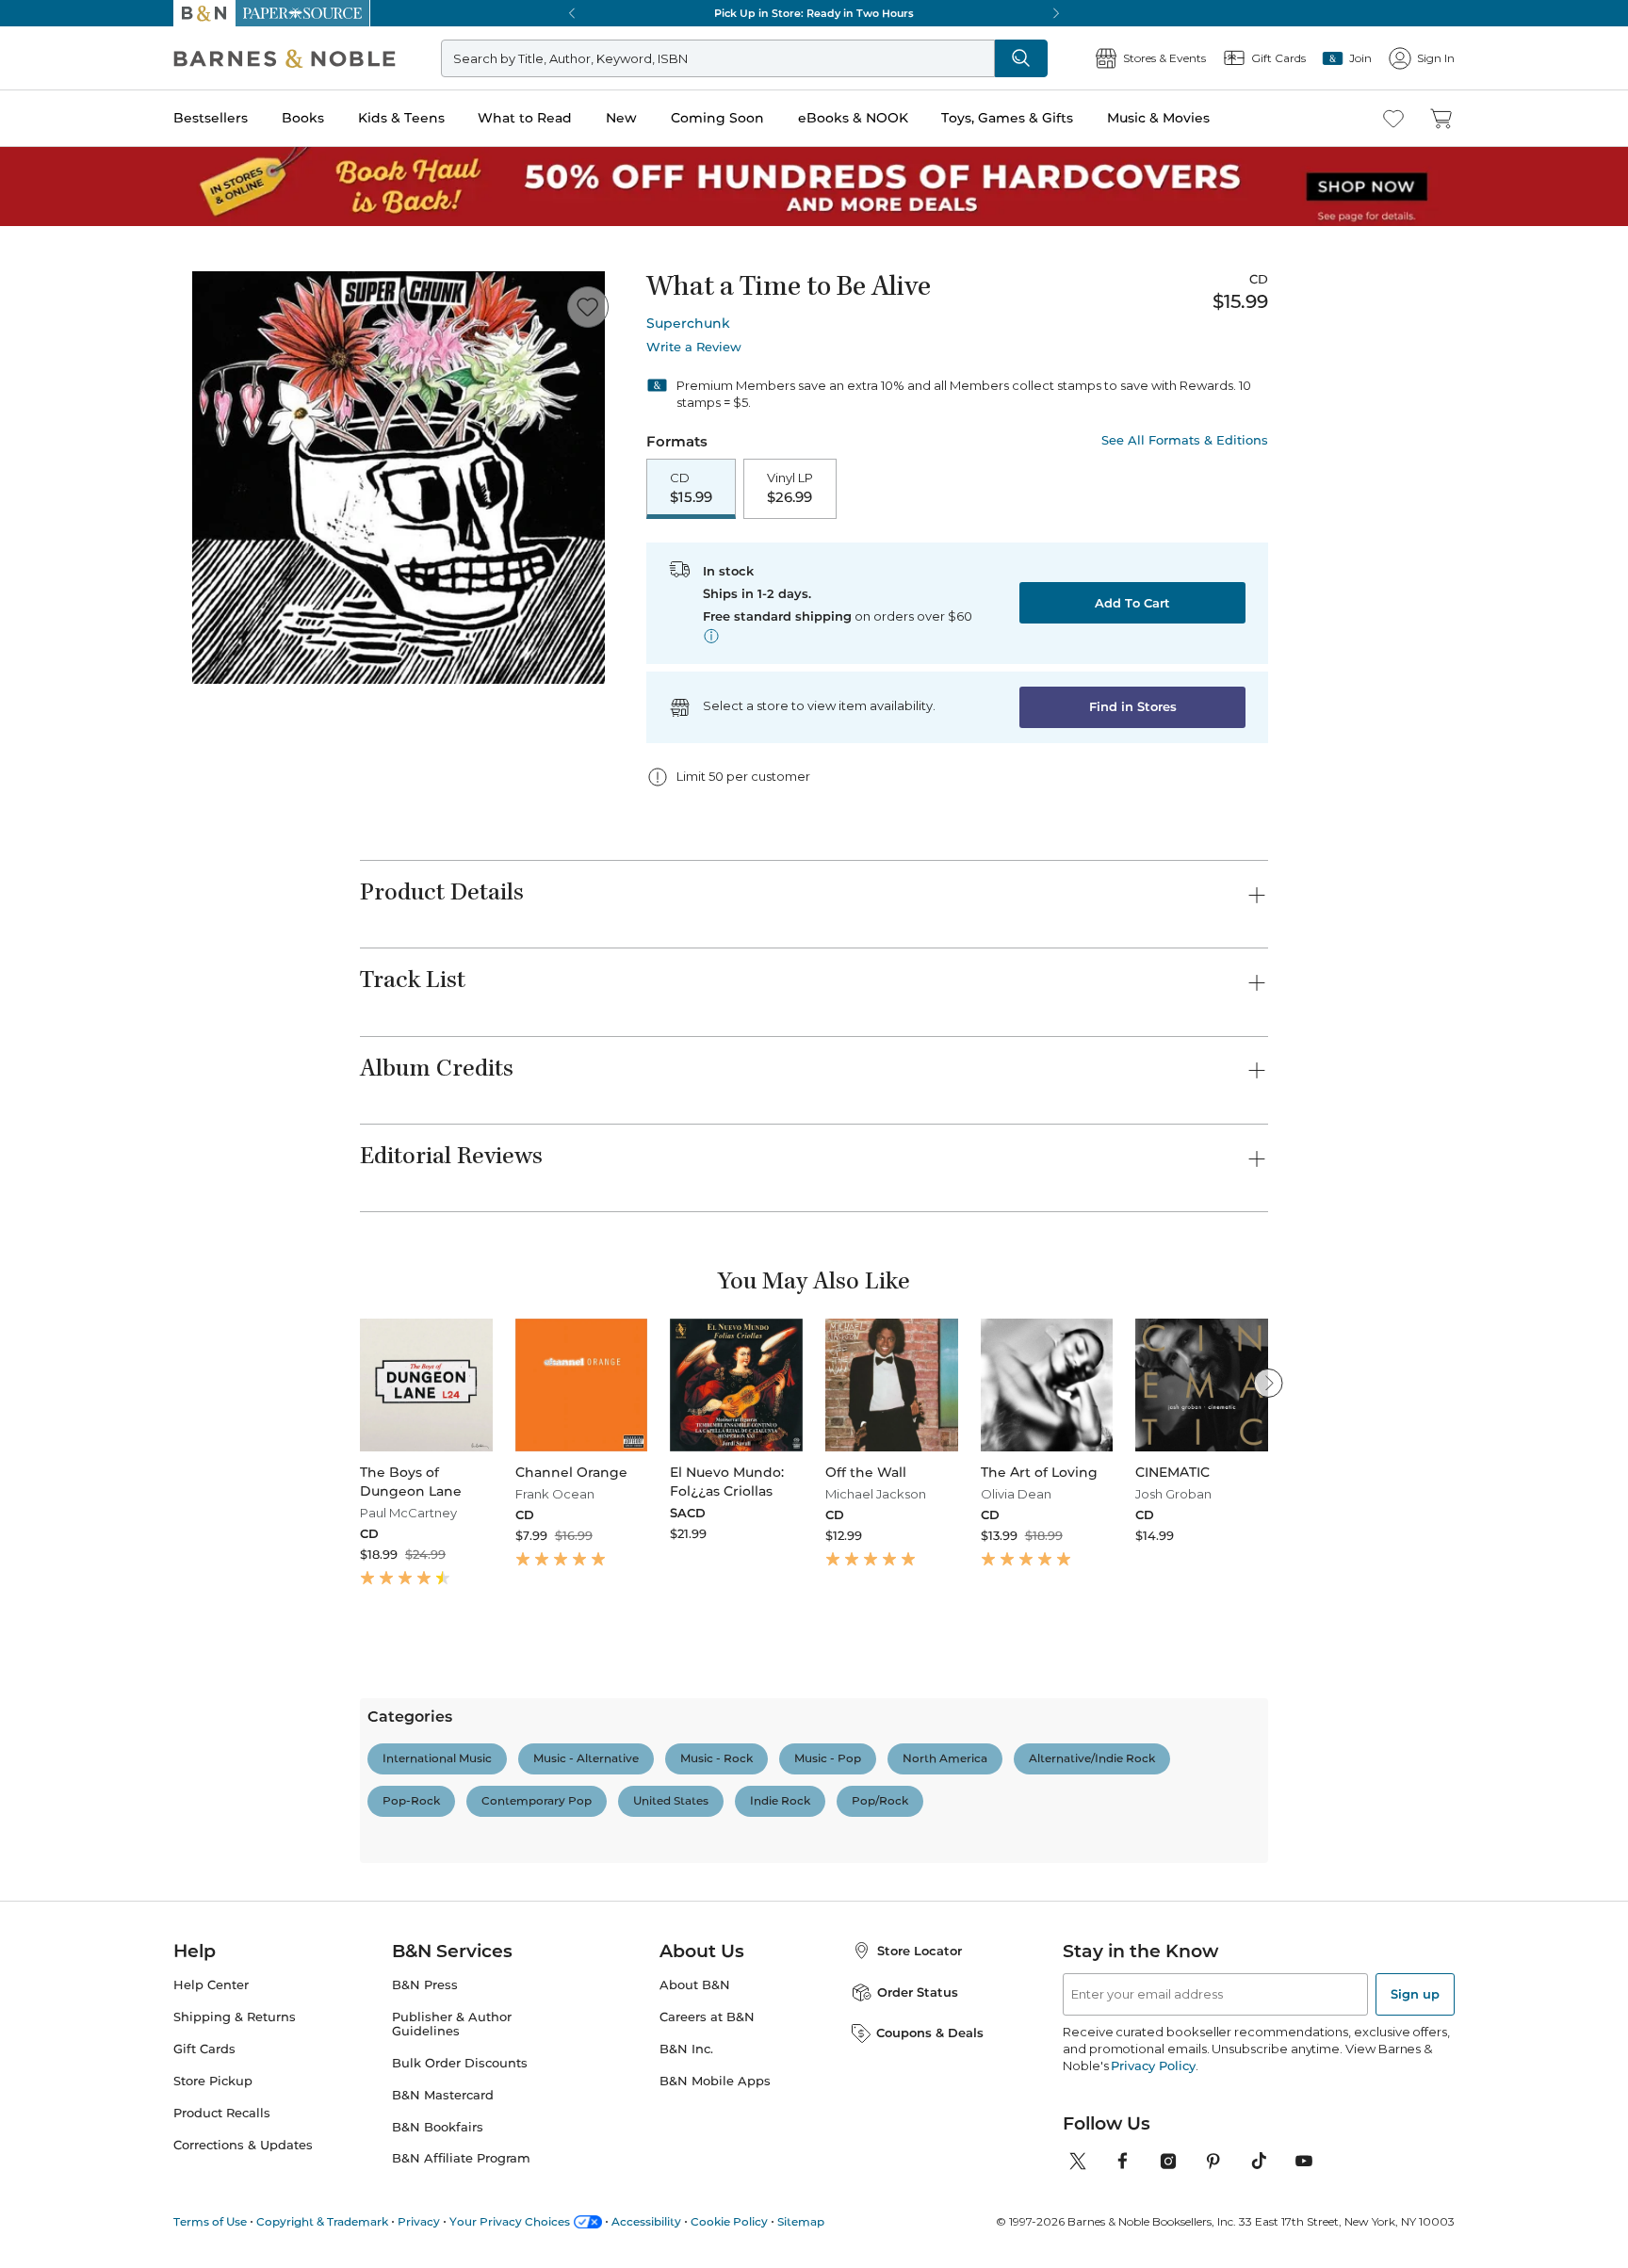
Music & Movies (1158, 118)
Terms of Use (210, 2221)
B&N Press (425, 1985)
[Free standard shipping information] (711, 636)
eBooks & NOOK (853, 118)
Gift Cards (204, 2049)
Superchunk (688, 323)
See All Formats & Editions (1185, 440)
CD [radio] (691, 488)
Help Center (211, 1985)
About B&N (695, 1985)
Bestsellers (211, 118)
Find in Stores (1133, 706)
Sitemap (801, 2221)
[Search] (1021, 58)
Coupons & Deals (930, 2033)
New (621, 118)
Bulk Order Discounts (460, 2063)
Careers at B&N (707, 2017)
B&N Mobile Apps (715, 2081)
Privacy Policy (1153, 2065)
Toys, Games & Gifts (1007, 118)
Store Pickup (213, 2081)
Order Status (918, 1992)
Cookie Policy (729, 2221)
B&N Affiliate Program (461, 2158)
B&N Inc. (686, 2049)
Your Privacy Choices (510, 2221)
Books (303, 118)
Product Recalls (222, 2113)
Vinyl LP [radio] (790, 488)
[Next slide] (1268, 1383)
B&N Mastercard (443, 2095)
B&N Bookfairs (438, 2127)
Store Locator (920, 1951)
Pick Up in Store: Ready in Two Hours (814, 13)
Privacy (419, 2221)
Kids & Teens (401, 118)
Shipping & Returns (235, 2017)
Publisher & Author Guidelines (452, 2024)
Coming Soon (717, 118)
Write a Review (694, 347)
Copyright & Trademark (322, 2221)
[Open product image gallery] (399, 478)
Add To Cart (1132, 603)
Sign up (1415, 1994)
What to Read (525, 118)
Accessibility (646, 2221)
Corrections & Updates (243, 2145)
